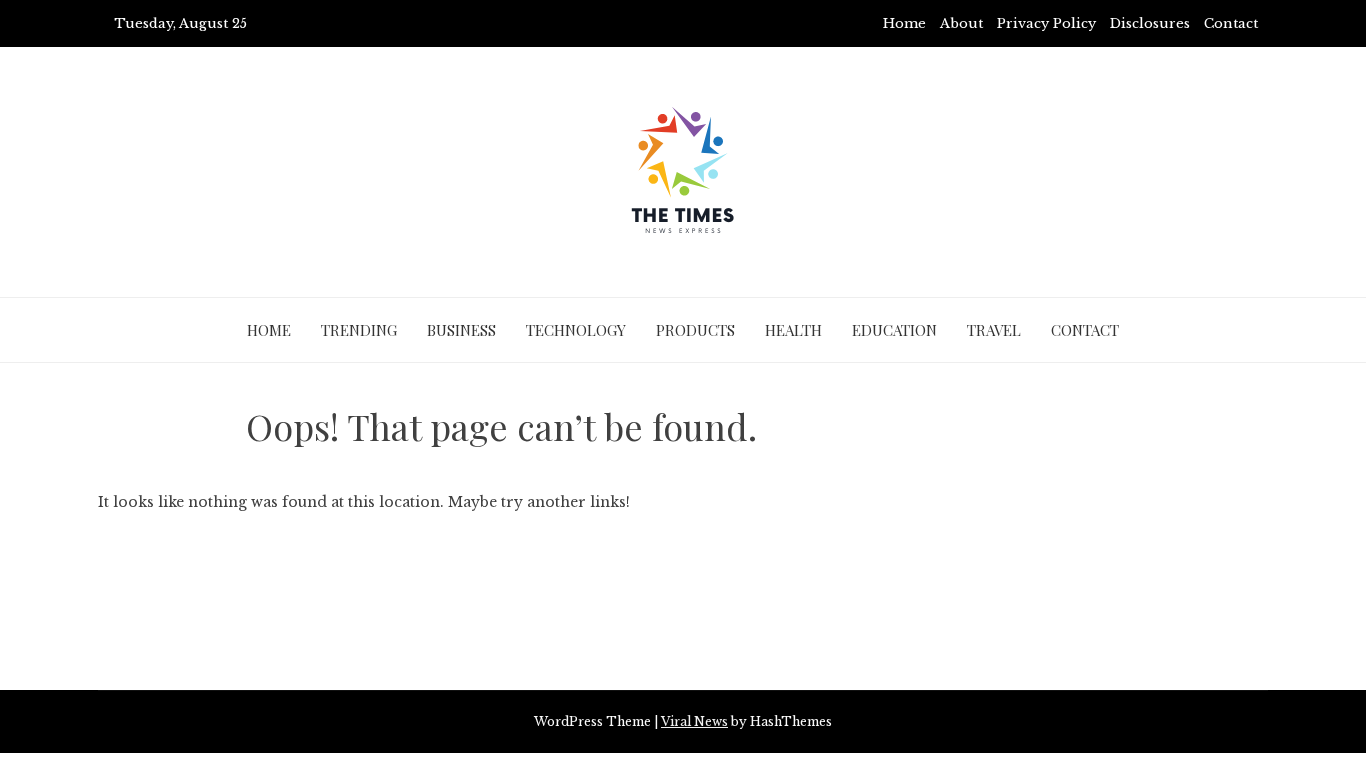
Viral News (694, 721)
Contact (1231, 23)
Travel (994, 330)
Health (793, 330)
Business (461, 330)
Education (894, 330)
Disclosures (1150, 23)
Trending (359, 330)
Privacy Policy (1046, 23)
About (961, 23)
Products (695, 330)
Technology (576, 330)
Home (904, 23)
